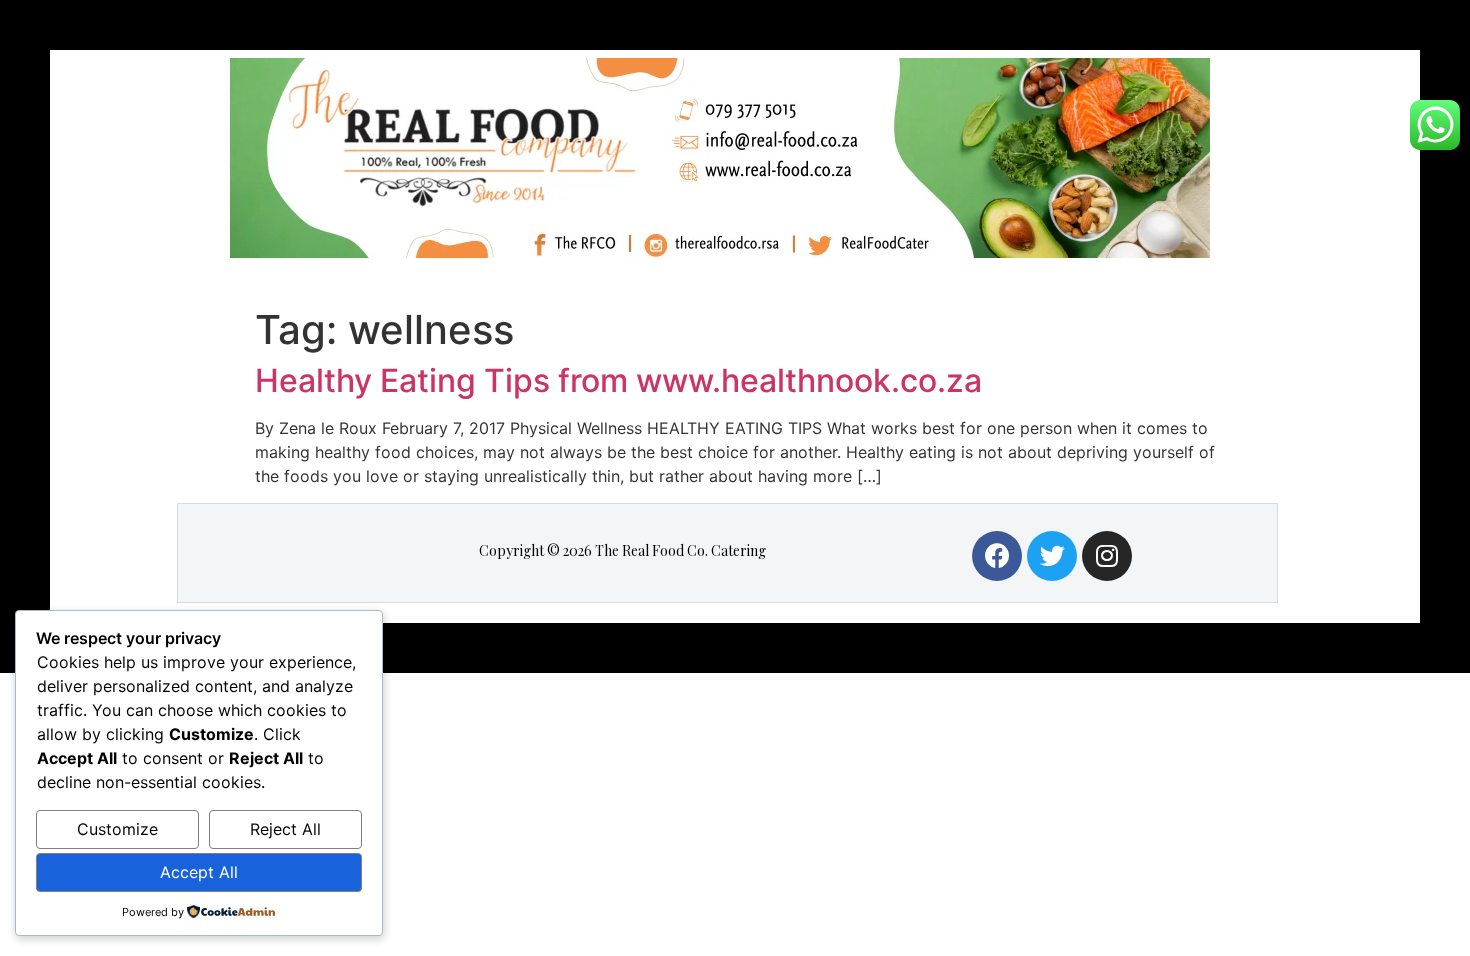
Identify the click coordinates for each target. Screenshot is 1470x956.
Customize (117, 829)
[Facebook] (997, 556)
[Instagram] (1107, 556)
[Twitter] (1052, 556)
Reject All (285, 829)
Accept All (199, 872)
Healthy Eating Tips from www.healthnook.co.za (618, 380)
